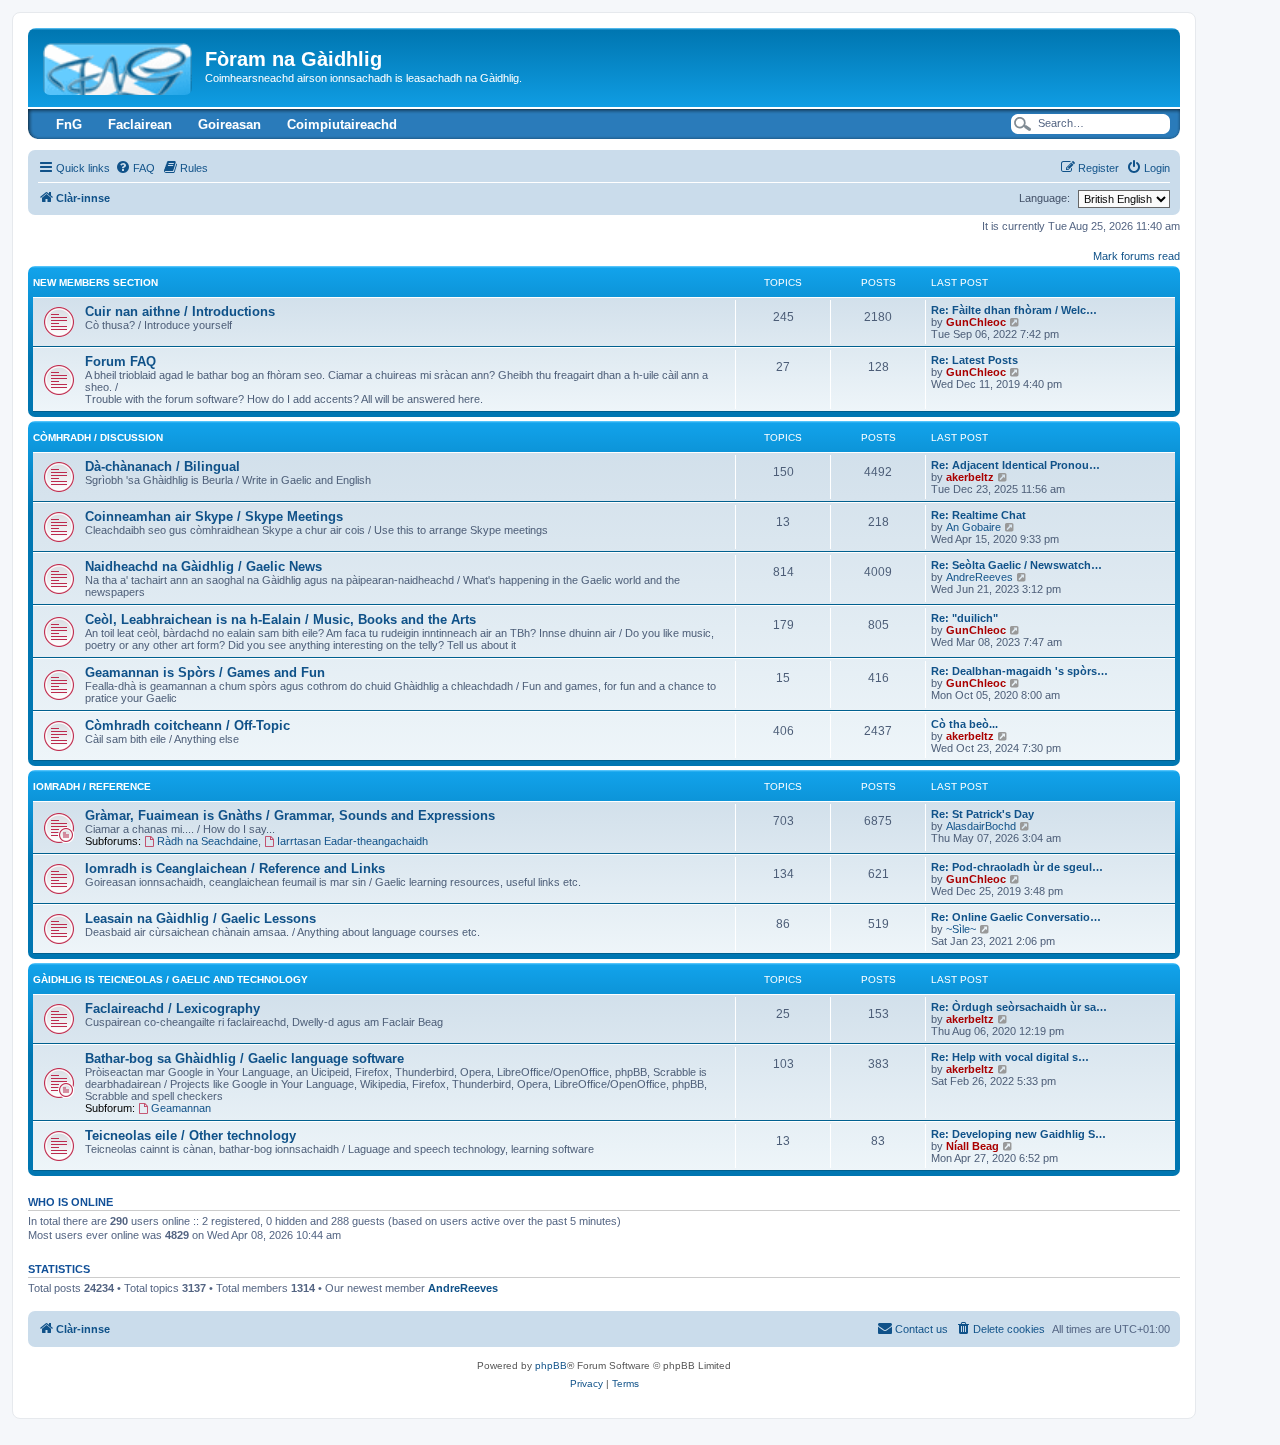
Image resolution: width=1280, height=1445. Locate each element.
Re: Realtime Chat (978, 515)
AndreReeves (979, 577)
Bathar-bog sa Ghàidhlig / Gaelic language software (244, 1058)
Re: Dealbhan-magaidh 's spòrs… (1019, 671)
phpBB (551, 1365)
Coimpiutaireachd (342, 124)
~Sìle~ (961, 929)
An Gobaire (973, 527)
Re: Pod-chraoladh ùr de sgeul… (1017, 867)
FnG (69, 124)
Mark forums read (1136, 256)
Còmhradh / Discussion (98, 437)
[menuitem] (135, 168)
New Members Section (95, 282)
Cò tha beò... (964, 724)
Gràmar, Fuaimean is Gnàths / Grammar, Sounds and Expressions (290, 815)
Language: (1044, 198)
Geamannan (181, 1108)
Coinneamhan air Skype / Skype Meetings (214, 516)
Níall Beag (972, 1146)
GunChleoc (976, 322)
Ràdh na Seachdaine (207, 841)
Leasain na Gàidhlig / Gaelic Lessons (200, 918)
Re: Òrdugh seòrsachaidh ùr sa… (1019, 1007)
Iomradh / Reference (92, 786)
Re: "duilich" (964, 618)
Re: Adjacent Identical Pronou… (1015, 465)
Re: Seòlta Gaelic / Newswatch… (1016, 565)
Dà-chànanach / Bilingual (162, 466)
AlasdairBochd (981, 826)
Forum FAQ (120, 361)
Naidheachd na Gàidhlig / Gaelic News (203, 566)
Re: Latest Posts (974, 360)
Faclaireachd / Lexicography (172, 1008)
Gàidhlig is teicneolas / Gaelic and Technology (170, 979)
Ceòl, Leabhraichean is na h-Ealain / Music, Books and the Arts (280, 619)
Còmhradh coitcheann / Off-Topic (187, 725)
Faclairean (140, 124)
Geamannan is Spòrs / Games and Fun (205, 672)
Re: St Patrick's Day (982, 814)
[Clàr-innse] (119, 65)
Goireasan (229, 124)
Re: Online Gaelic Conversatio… (1016, 917)
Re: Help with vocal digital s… (1010, 1057)
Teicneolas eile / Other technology (190, 1135)
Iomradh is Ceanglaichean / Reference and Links (235, 868)
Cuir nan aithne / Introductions (180, 311)
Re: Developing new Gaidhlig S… (1018, 1134)
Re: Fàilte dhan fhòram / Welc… (1014, 310)
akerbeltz (970, 477)
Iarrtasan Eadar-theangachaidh (352, 841)
